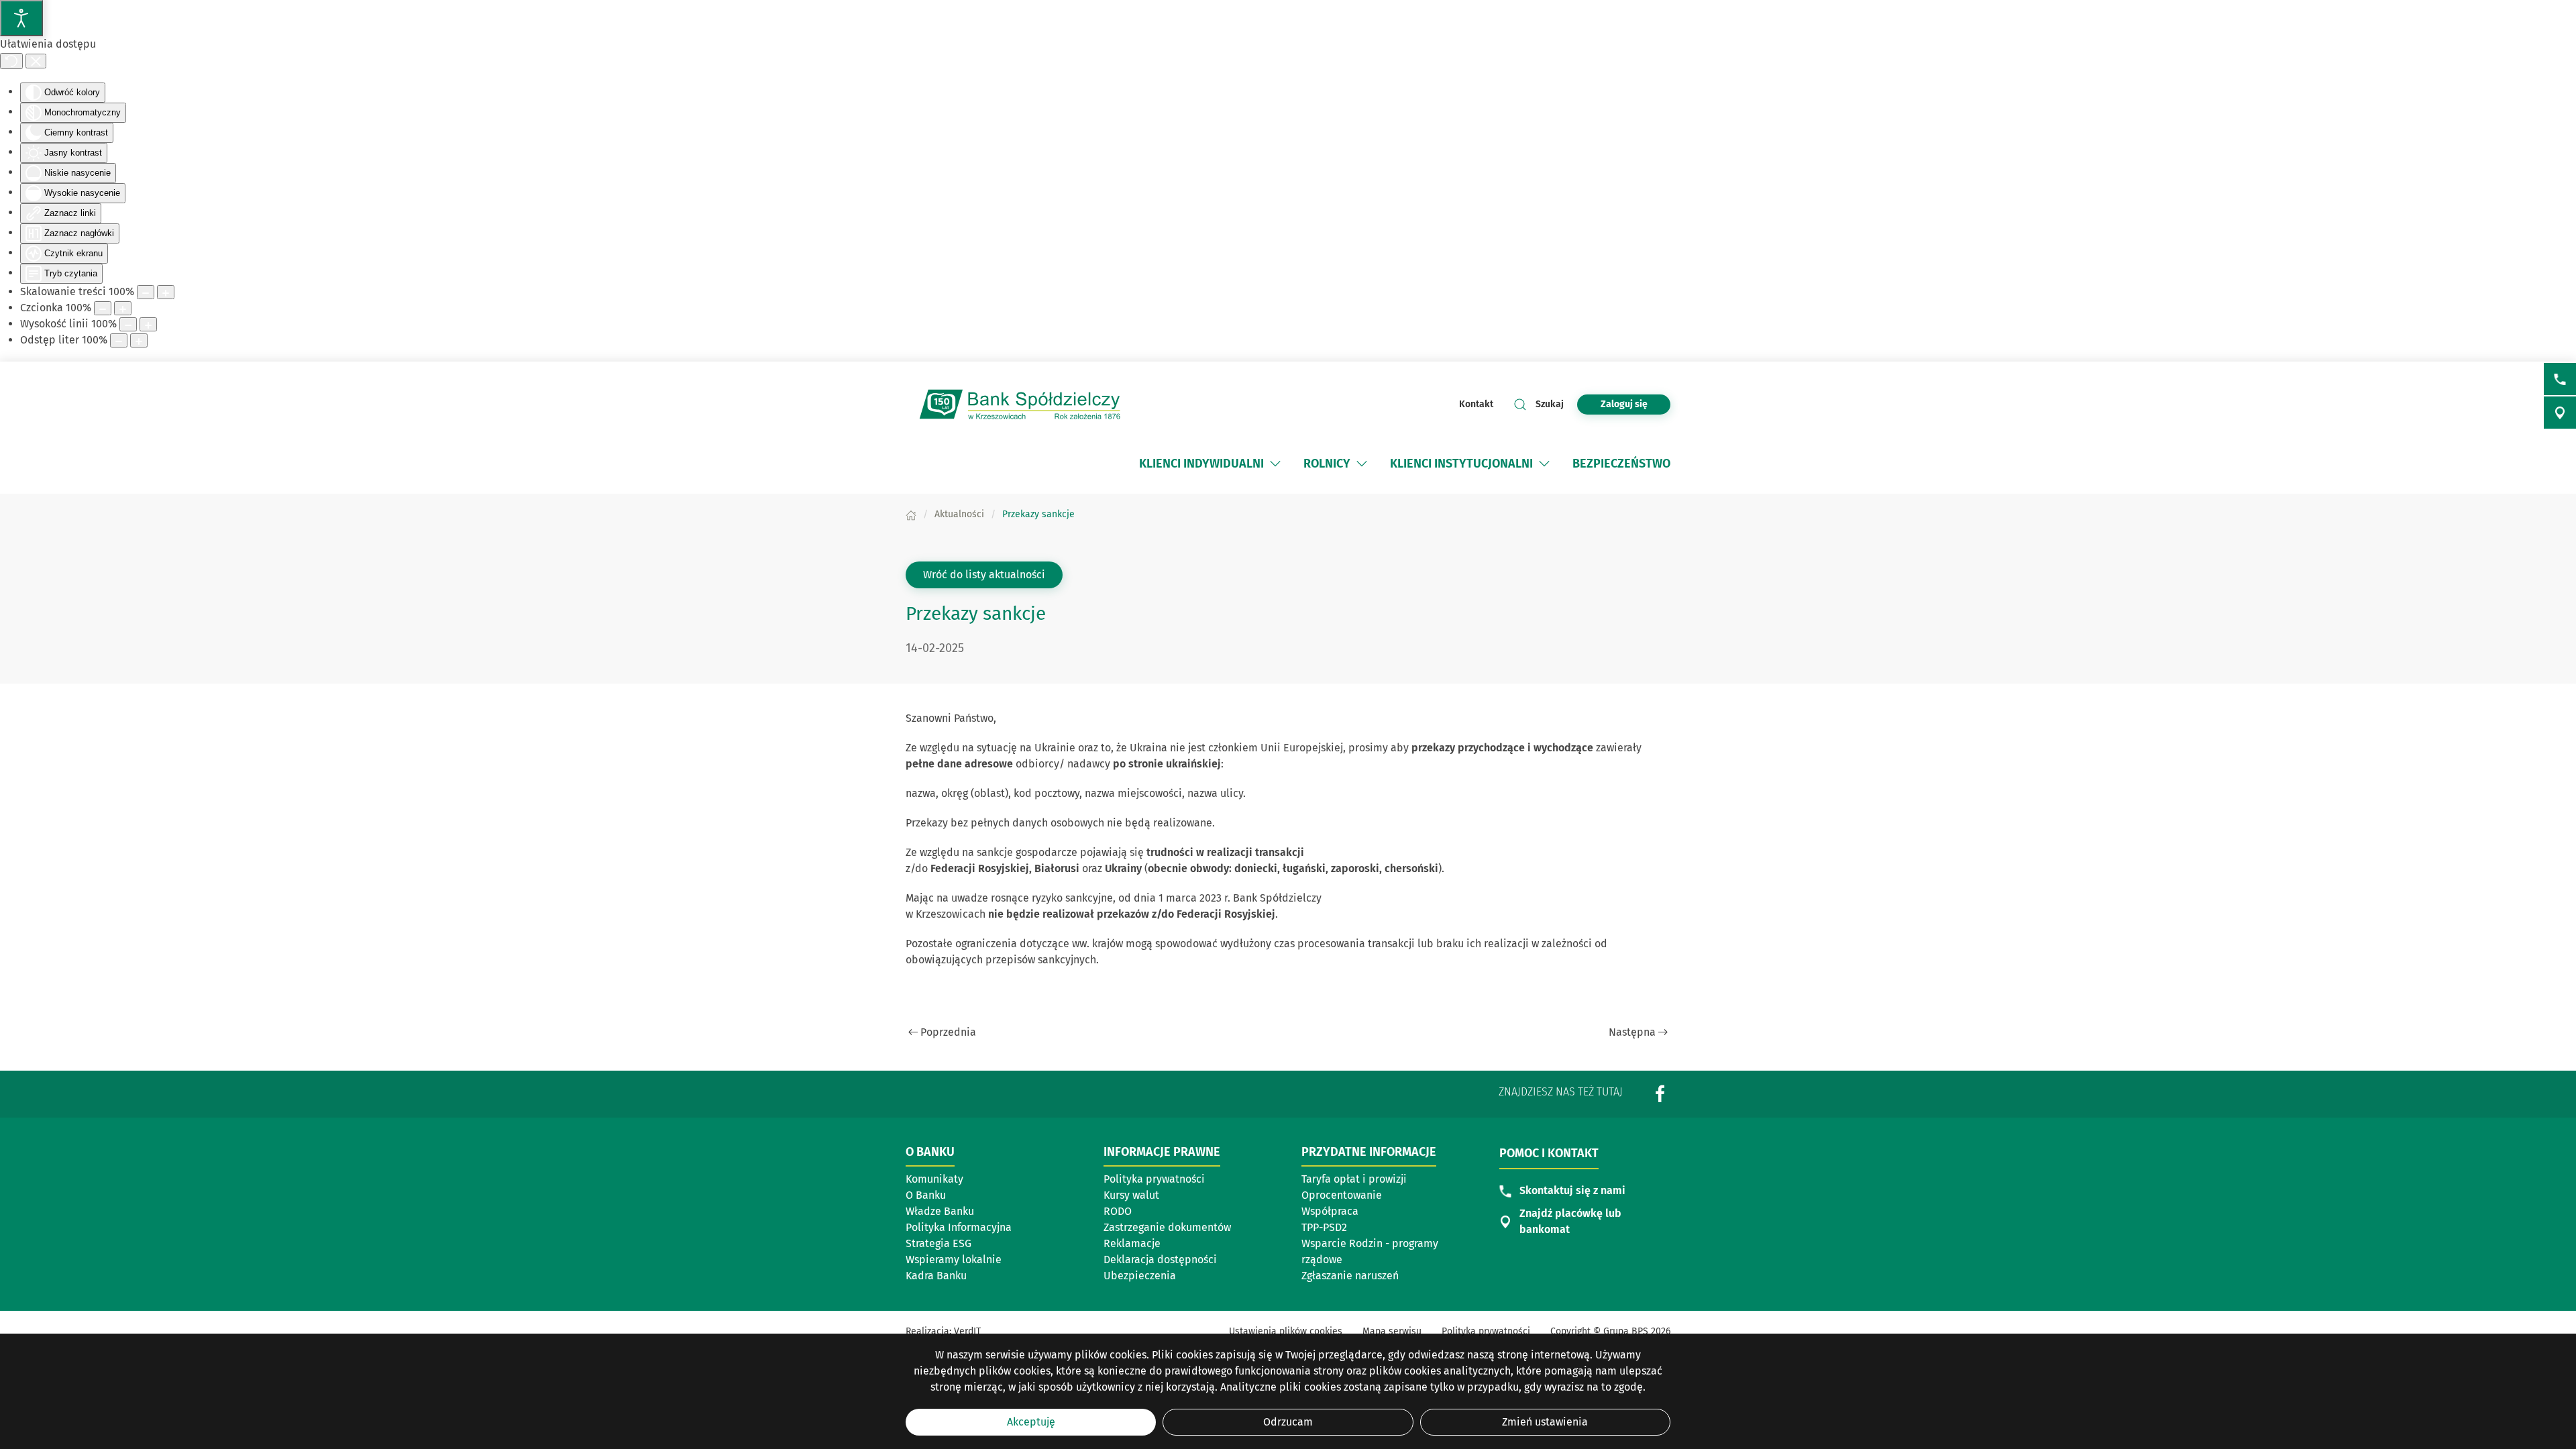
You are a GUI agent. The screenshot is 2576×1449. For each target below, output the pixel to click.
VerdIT (967, 1331)
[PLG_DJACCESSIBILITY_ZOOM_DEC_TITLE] (146, 292)
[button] (1275, 464)
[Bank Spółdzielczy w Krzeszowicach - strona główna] (1020, 404)
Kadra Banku (936, 1276)
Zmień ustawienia (1545, 1422)
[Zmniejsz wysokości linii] (128, 324)
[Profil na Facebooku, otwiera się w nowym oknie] (1660, 1093)
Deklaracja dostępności (1160, 1259)
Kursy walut (1131, 1195)
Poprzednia (948, 1032)
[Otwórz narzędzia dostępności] (21, 18)
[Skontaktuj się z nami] (2560, 379)
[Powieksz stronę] (166, 292)
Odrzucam (1288, 1422)
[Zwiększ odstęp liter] (139, 340)
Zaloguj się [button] (1624, 404)
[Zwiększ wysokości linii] (148, 324)
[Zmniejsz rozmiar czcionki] (103, 308)
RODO (1118, 1211)
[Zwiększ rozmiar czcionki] (123, 308)
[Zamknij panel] (36, 61)
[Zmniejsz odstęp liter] (119, 340)
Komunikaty (934, 1179)
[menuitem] (1201, 464)
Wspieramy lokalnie (954, 1259)
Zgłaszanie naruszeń (1364, 1277)
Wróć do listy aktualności (984, 575)
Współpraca (1330, 1211)
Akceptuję (1031, 1422)
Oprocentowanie (1364, 1196)
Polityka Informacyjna (959, 1227)
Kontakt (1476, 404)
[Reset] (11, 61)
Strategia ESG (938, 1243)
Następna (1632, 1032)
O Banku (926, 1195)
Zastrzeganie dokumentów (1167, 1227)
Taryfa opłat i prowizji (1364, 1180)
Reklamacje (1132, 1243)
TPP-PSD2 (1324, 1227)
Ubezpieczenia (1140, 1276)
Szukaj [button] (1550, 404)
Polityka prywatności (1154, 1179)
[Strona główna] (911, 514)
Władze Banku (940, 1211)
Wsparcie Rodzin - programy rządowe (1370, 1251)
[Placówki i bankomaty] (2560, 413)
